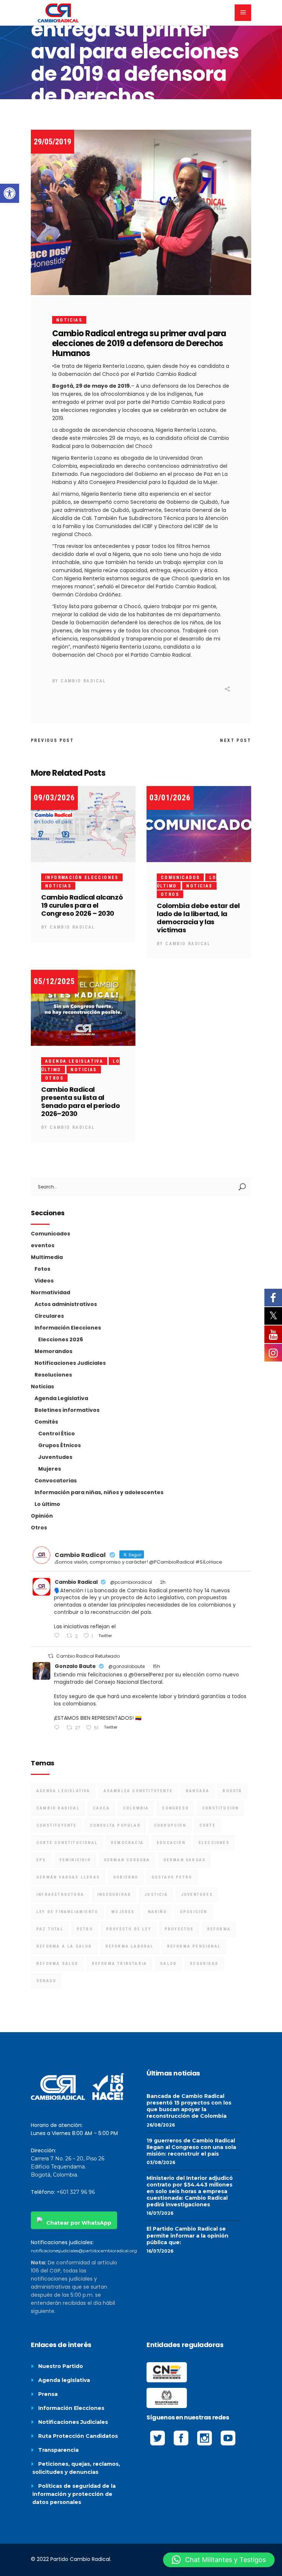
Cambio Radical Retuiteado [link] (88, 1656)
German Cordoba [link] (127, 1860)
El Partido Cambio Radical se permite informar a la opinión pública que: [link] (187, 2235)
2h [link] (163, 1582)
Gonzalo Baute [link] (75, 1666)
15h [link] (156, 1666)
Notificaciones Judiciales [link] (70, 1363)
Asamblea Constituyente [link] (138, 1791)
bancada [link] (198, 1791)
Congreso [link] (175, 1808)
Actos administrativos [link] (66, 1304)
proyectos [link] (179, 1929)
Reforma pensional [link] (194, 1946)
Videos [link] (44, 1281)
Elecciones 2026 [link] (61, 1339)
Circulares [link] (49, 1316)
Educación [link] (171, 1843)
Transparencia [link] (58, 2450)
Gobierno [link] (126, 1877)
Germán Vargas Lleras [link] (68, 1877)
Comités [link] (46, 1422)
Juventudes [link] (55, 1457)
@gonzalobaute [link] (126, 1666)
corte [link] (207, 1825)
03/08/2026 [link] (161, 2162)
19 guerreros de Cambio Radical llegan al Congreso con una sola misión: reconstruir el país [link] (191, 2147)
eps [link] (41, 1860)
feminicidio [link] (75, 1860)
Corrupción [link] (170, 1825)
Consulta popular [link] (115, 1825)
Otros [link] (170, 894)
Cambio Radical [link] (83, 681)
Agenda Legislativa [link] (74, 1061)
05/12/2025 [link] (54, 981)
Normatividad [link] (50, 1292)
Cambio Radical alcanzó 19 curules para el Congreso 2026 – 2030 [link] (82, 905)
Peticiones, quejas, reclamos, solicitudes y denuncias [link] (76, 2468)
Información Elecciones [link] (82, 878)
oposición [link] (194, 1912)
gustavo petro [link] (172, 1877)
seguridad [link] (204, 1964)
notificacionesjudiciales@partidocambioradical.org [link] (84, 2251)
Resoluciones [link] (53, 1375)
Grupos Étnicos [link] (59, 1445)
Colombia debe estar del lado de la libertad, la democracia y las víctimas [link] (198, 918)
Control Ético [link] (57, 1434)
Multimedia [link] (47, 1257)
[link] (10, 193)
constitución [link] (220, 1808)
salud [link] (168, 1964)
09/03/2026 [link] (54, 798)
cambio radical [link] (58, 1808)
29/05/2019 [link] (53, 142)
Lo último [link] (47, 1504)
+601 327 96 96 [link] (76, 2192)
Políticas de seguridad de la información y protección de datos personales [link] (74, 2494)
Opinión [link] (42, 1516)
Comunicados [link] (180, 878)
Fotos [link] (42, 1269)
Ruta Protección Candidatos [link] (78, 2436)
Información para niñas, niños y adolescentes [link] (99, 1492)
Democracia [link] (127, 1843)
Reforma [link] (219, 1929)
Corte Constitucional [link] (67, 1843)
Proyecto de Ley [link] (129, 1929)
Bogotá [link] (232, 1791)
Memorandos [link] (53, 1351)
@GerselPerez (146, 1675)
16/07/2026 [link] (160, 2213)
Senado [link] (46, 1981)
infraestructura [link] (60, 1895)
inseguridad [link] (114, 1895)
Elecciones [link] (214, 1843)
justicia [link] (156, 1895)
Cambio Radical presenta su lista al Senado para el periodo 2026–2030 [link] (80, 1102)
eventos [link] (43, 1245)
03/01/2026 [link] (170, 798)
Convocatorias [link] (56, 1481)
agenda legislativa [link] (63, 1791)
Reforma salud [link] (57, 1964)
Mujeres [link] (50, 1469)
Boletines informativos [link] (67, 1410)
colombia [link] (136, 1808)
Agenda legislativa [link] (64, 2380)
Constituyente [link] (57, 1825)
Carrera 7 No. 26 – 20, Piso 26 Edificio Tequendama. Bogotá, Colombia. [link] (68, 2167)
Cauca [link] (101, 1808)
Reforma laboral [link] (130, 1946)
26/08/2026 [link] (161, 2125)
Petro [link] (85, 1929)
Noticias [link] (69, 320)
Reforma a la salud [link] (64, 1946)
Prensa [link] (48, 2394)
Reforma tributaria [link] (120, 1964)
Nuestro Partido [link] (61, 2366)
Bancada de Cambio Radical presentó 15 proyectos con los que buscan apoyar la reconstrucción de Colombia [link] (189, 2106)
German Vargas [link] (185, 1860)
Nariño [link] (157, 1912)
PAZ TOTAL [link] (50, 1929)
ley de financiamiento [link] (67, 1912)
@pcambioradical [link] (131, 1582)
